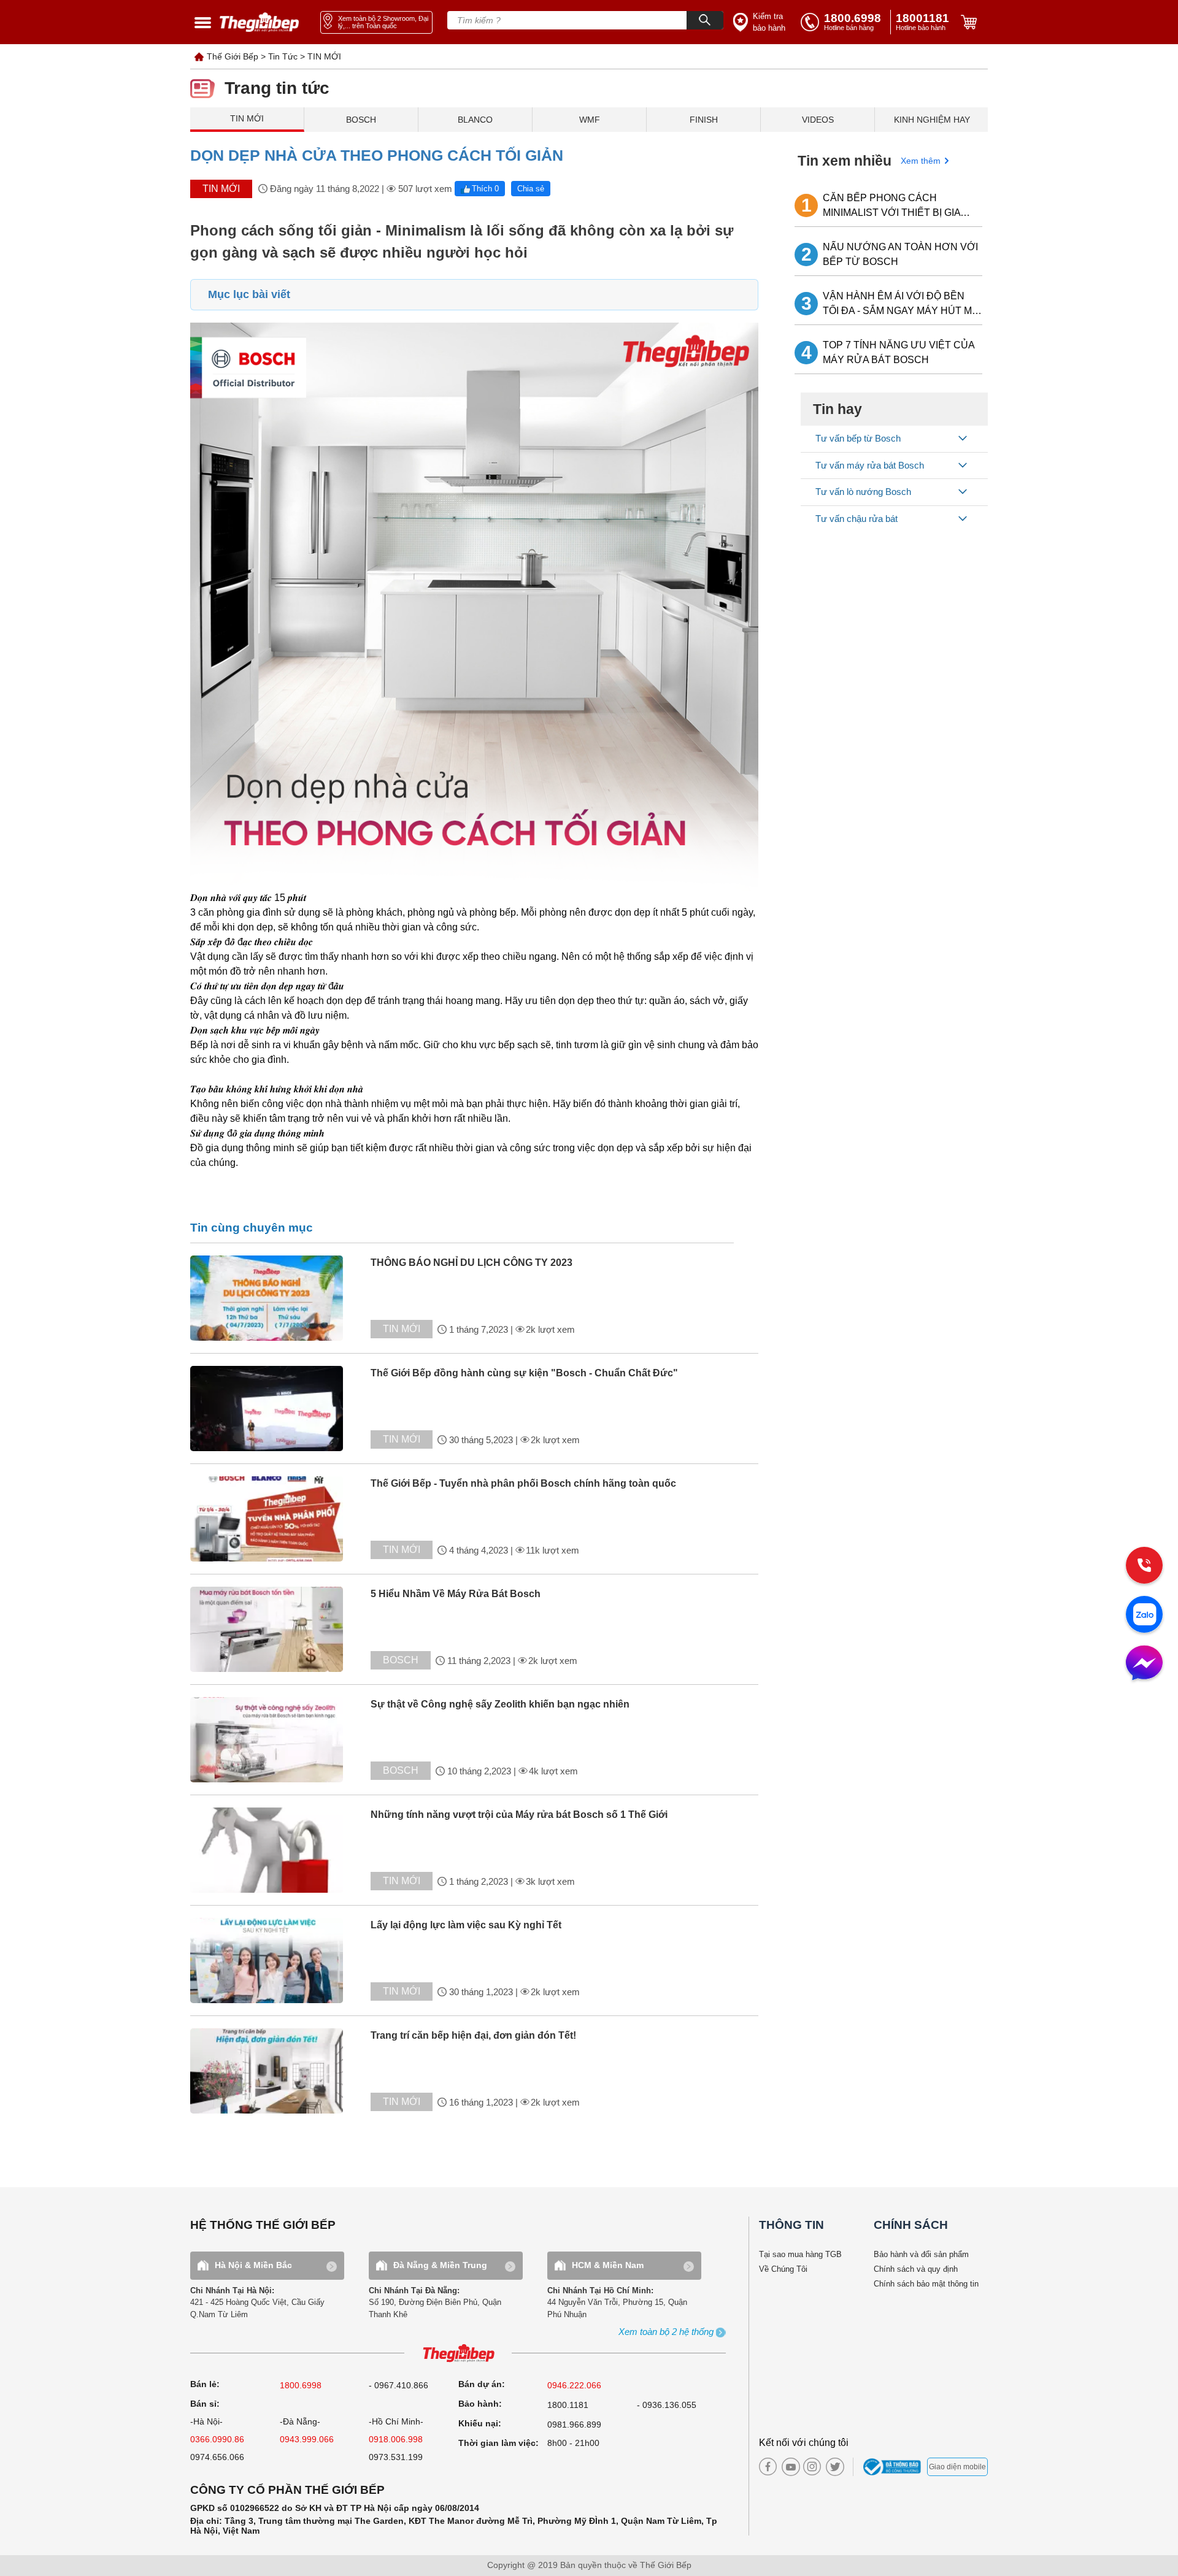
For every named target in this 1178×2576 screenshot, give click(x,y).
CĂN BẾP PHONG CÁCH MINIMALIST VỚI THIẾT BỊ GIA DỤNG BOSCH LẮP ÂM (891, 206)
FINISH (704, 120)
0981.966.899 (574, 2425)
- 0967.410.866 (398, 2385)
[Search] (705, 20)
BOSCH (361, 120)
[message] (1144, 1664)
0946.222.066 (574, 2385)
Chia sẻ (531, 189)
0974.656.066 (217, 2457)
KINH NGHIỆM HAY (932, 120)
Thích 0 (485, 189)
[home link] (260, 22)
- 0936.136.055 (667, 2405)
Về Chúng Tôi (783, 2269)
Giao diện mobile (957, 2467)
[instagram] (812, 2467)
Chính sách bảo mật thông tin (926, 2284)
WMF (590, 120)
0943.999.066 (307, 2439)
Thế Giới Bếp (233, 56)
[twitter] (832, 2467)
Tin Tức (283, 56)
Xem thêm (921, 161)
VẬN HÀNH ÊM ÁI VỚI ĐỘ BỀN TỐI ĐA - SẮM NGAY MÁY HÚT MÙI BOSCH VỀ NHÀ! (902, 305)
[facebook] (768, 2467)
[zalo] (1144, 1616)
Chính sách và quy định (916, 2269)
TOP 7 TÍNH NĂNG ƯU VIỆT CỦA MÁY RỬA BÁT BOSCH (899, 352)
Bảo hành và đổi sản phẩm (921, 2254)
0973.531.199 (396, 2457)
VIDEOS (818, 120)
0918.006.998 (396, 2439)
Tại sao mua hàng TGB (800, 2254)
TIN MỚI (324, 56)
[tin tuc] (277, 1298)
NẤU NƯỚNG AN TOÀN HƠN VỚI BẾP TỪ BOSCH (900, 254)
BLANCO (475, 120)
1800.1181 (568, 2405)
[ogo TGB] (458, 2354)
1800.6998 (301, 2385)
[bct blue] (894, 2467)
